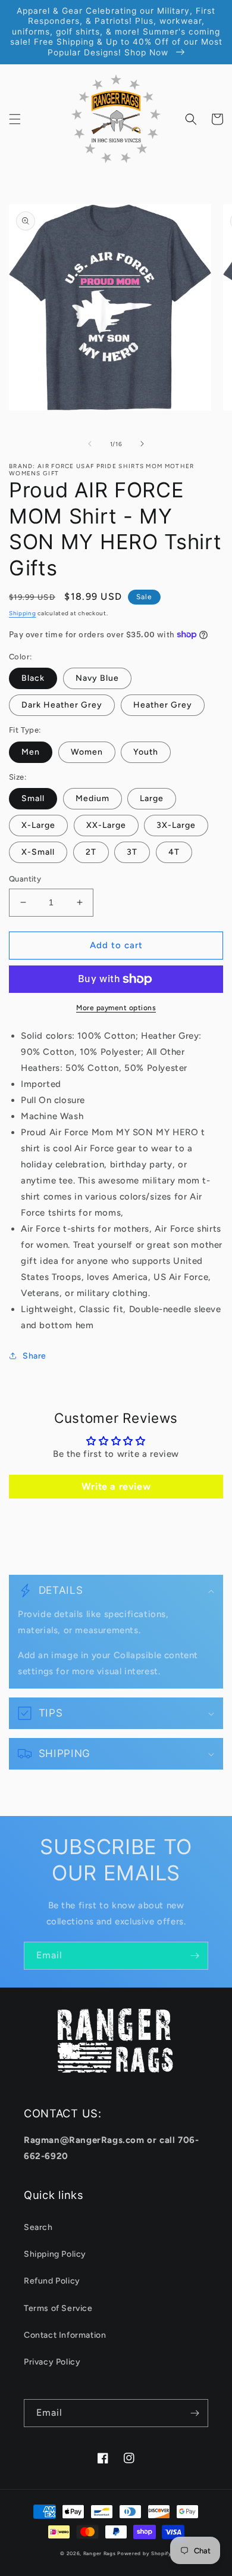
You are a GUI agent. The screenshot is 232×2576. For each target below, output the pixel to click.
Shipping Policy (55, 2254)
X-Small (38, 852)
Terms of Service (58, 2308)
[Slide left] (90, 444)
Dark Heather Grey (62, 705)
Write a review (116, 1486)
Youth (146, 752)
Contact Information (65, 2335)
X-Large (38, 825)
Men (31, 752)
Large (152, 798)
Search (38, 2227)
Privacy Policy (52, 2362)
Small (33, 798)
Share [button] (35, 1356)
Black (33, 678)
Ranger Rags (100, 2553)
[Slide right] (142, 444)
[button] (15, 119)
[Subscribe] (195, 1956)
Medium (93, 798)
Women (87, 752)
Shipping (23, 613)
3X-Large (176, 825)
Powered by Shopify (145, 2553)
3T (132, 852)
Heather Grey (163, 705)
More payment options (116, 1008)
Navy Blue (97, 678)
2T (91, 852)
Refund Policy (52, 2281)
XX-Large (106, 825)
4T (174, 852)
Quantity (25, 879)
